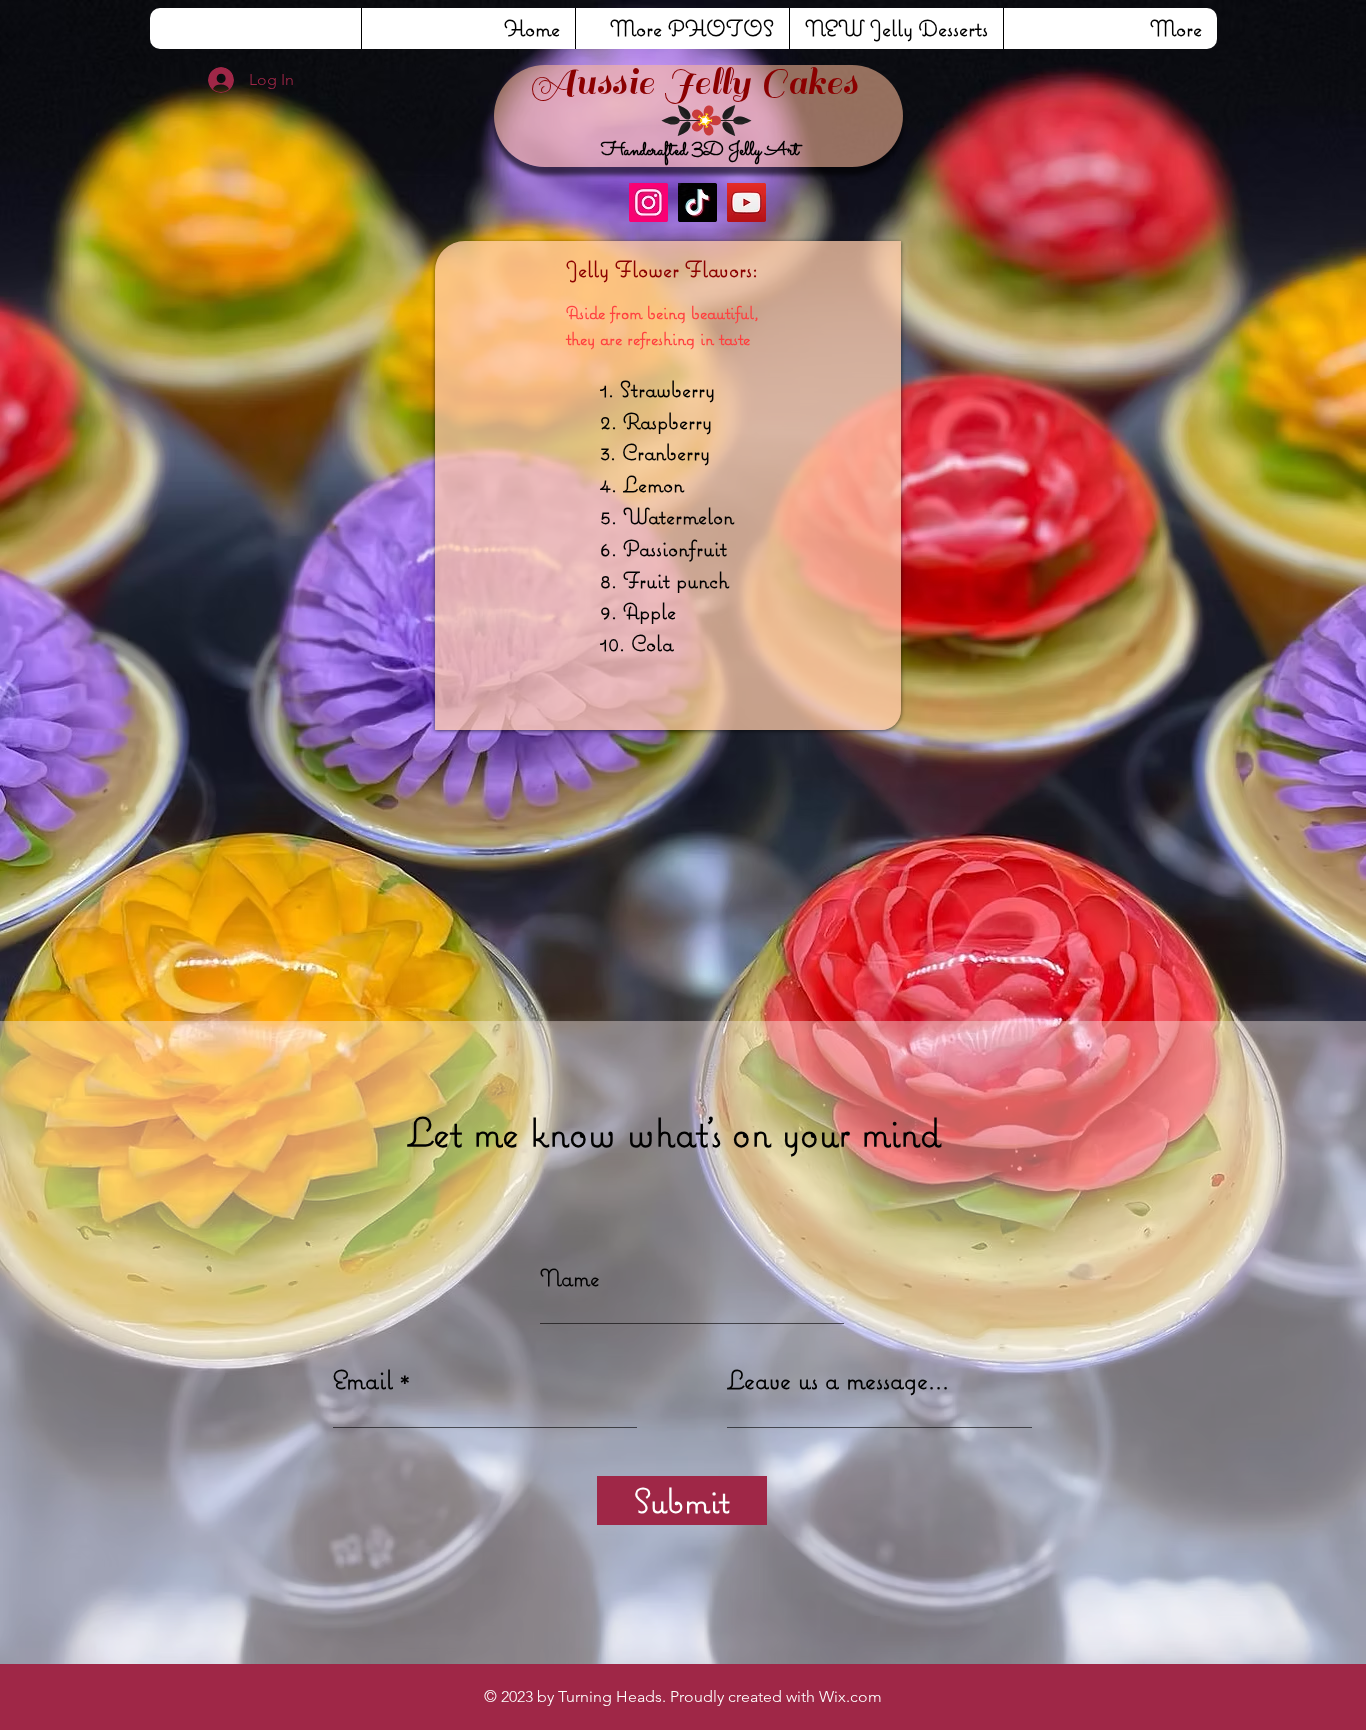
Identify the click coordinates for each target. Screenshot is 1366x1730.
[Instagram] (648, 202)
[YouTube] (746, 202)
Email (363, 1380)
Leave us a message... (838, 1380)
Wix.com (850, 1696)
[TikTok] (697, 202)
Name (570, 1277)
